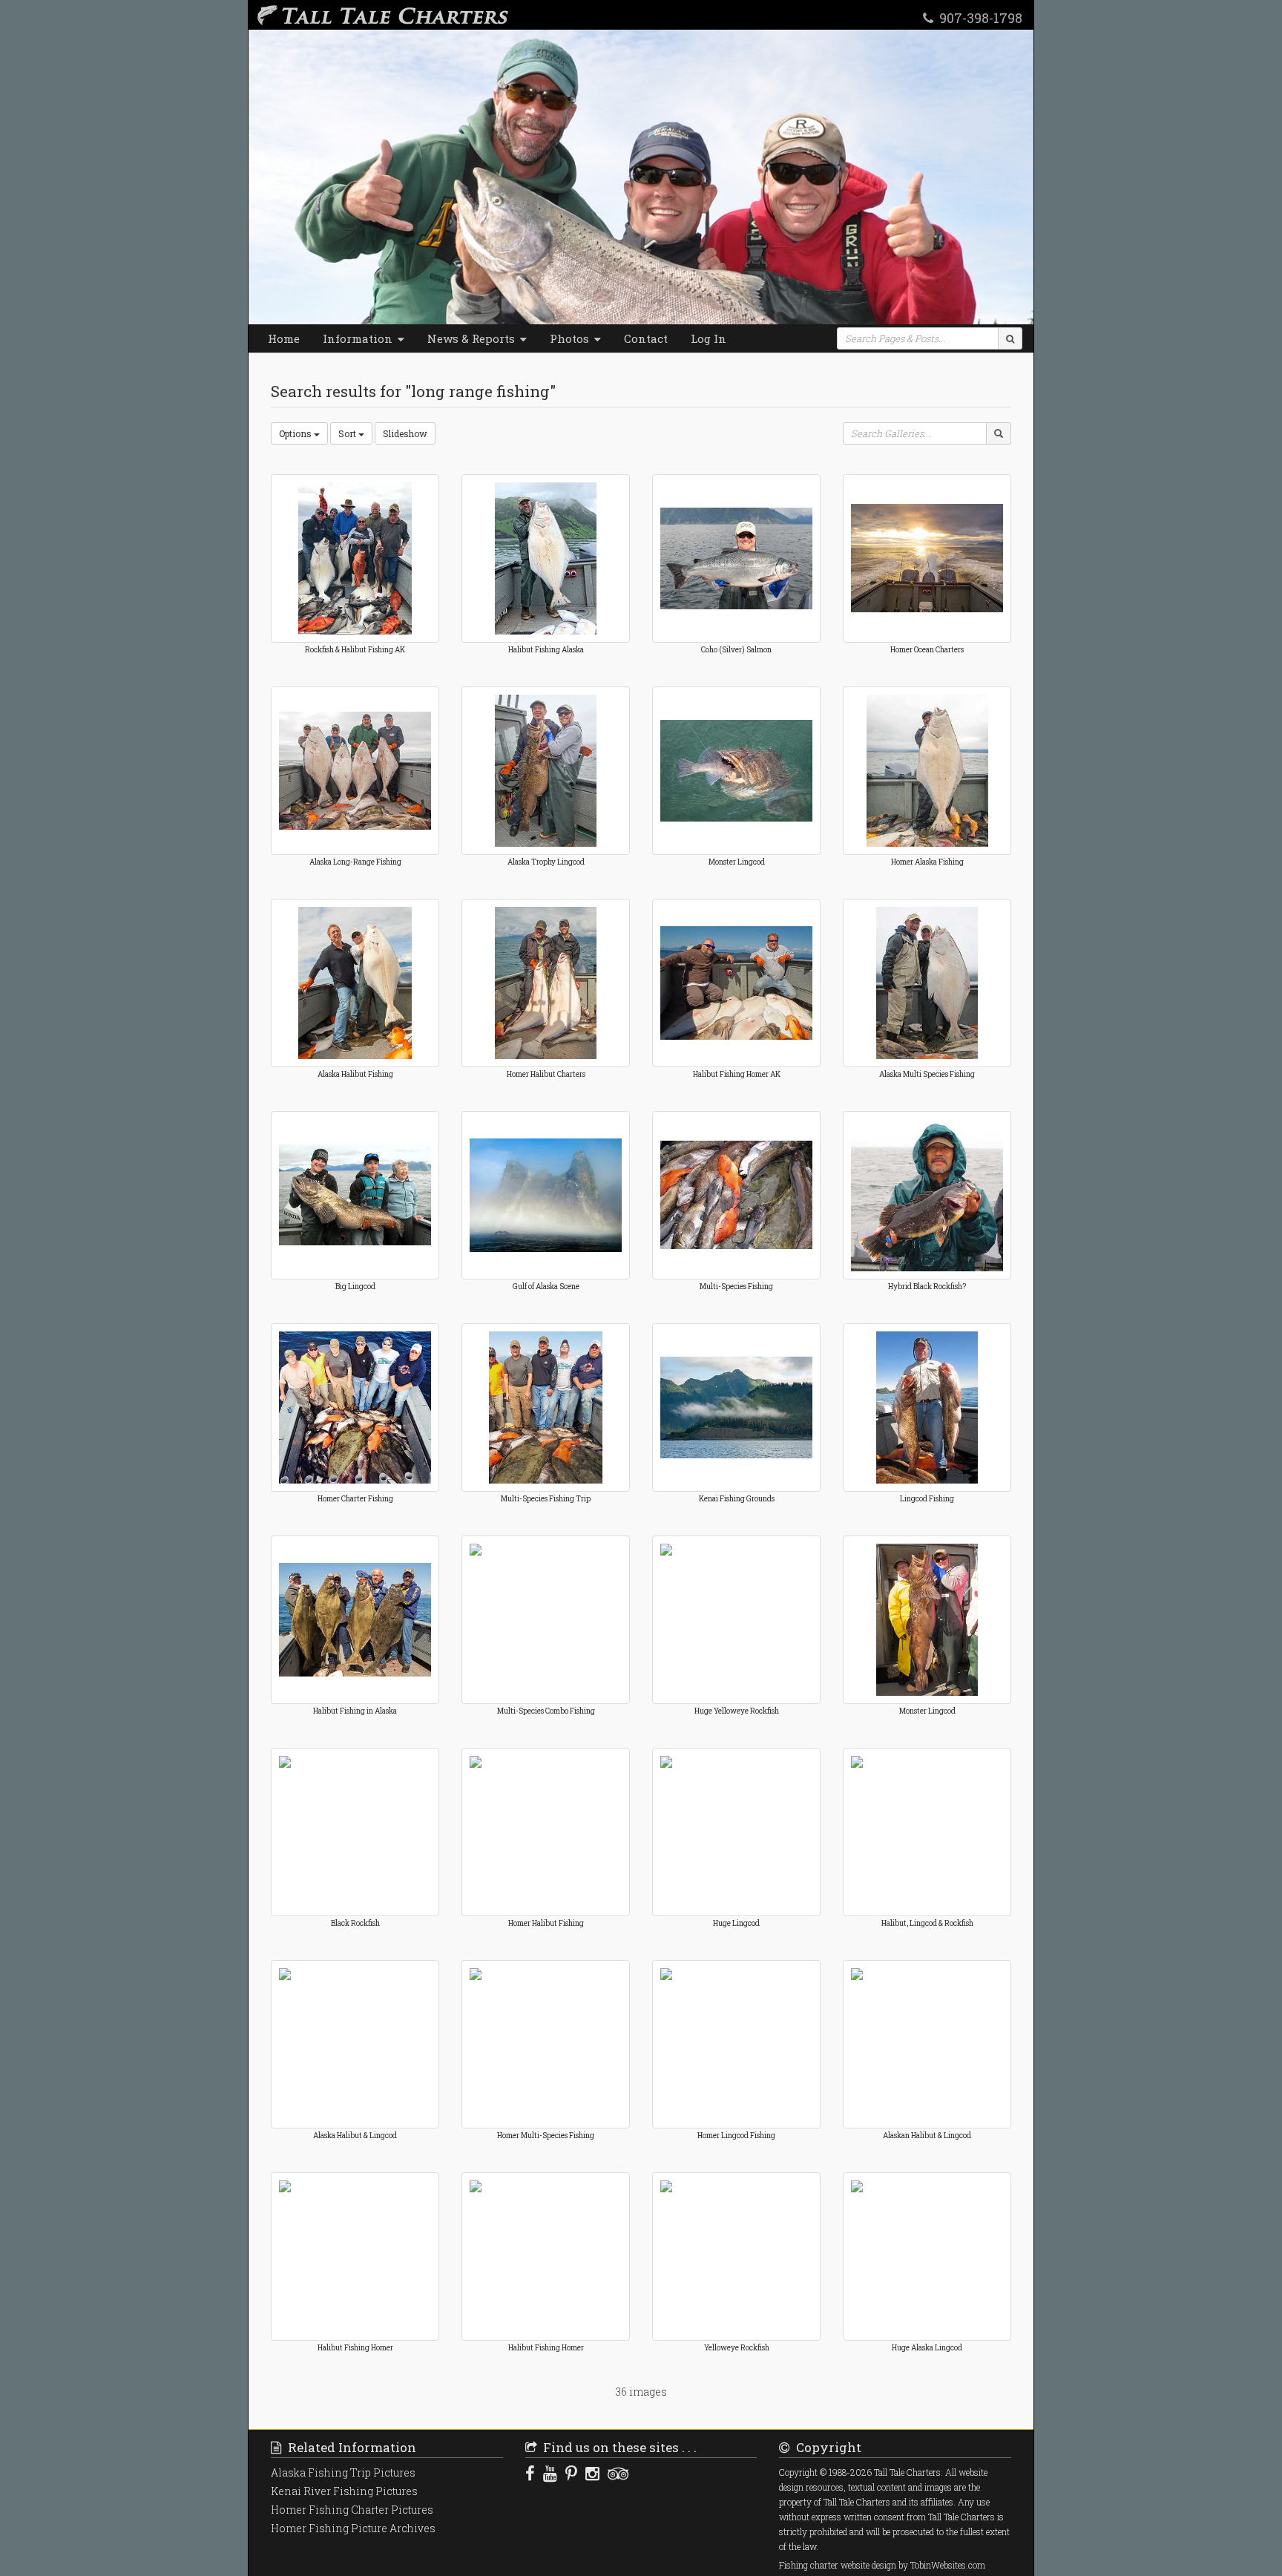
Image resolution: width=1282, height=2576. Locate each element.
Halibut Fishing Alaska (546, 650)
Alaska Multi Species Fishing (927, 1074)
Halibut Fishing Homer (355, 2348)
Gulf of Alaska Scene (546, 1287)
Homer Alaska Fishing (927, 862)
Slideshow (405, 433)
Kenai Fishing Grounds (737, 1499)
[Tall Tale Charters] (380, 15)
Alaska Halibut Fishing (355, 1074)
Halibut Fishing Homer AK (737, 1074)
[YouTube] (550, 2473)
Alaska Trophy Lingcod (546, 862)
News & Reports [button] (473, 338)
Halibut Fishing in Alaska (355, 1711)
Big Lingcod (355, 1287)
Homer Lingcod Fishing (736, 2136)
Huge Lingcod (736, 1923)
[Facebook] (530, 2473)
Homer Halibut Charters (546, 1074)
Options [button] (296, 433)
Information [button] (359, 338)
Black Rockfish (355, 1923)
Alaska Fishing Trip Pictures (343, 2472)
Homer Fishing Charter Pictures (352, 2510)
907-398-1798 (978, 17)
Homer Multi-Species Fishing (546, 2136)
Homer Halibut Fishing (546, 1923)
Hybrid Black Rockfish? (927, 1287)
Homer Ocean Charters (927, 650)
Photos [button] (571, 338)
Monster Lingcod (737, 862)
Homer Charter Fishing (355, 1499)
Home (284, 338)
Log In (709, 338)
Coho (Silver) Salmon (736, 650)
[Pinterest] (571, 2473)
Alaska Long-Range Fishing (355, 862)
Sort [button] (348, 433)
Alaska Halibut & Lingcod (355, 2136)
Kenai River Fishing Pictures (344, 2491)
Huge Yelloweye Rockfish (737, 1711)
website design (868, 2565)
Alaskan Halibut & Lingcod (927, 2136)
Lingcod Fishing (927, 1499)
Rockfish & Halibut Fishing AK (355, 650)
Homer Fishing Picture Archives (353, 2528)
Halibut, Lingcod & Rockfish (927, 1923)
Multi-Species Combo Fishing (546, 1711)
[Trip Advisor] (618, 2473)
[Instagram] (592, 2473)
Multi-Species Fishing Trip (546, 1499)
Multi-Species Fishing (736, 1287)
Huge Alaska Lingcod (927, 2348)
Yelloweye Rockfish (737, 2348)
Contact (646, 338)
